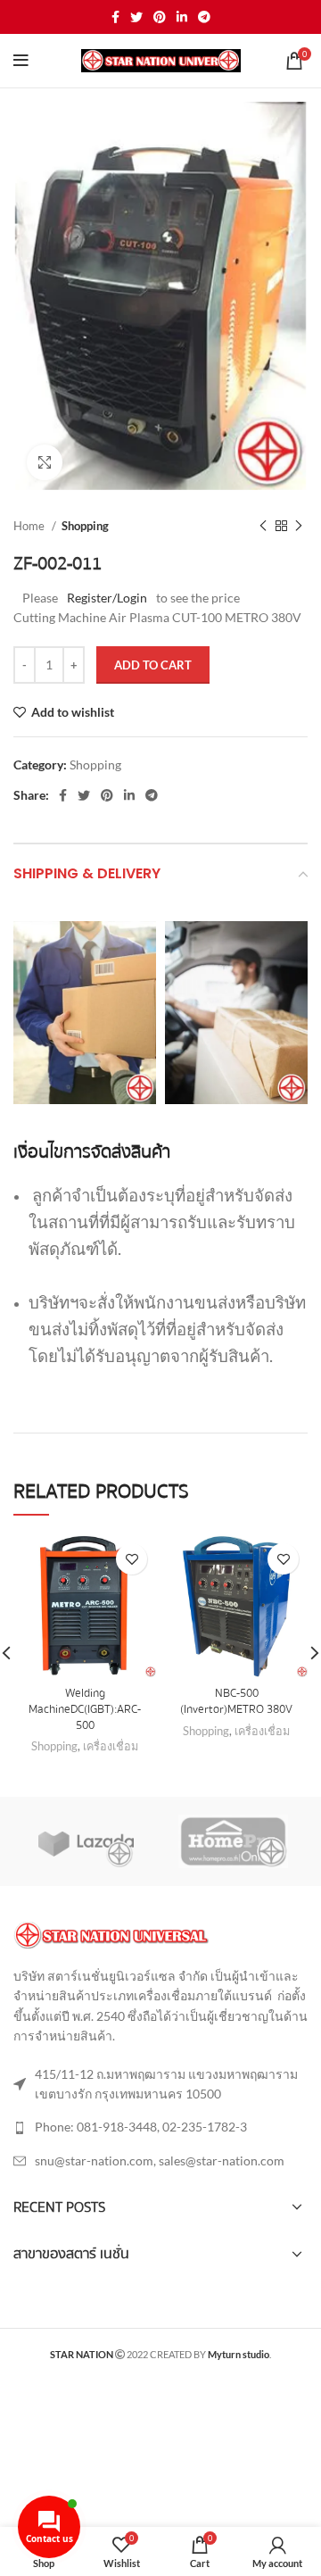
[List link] (160, 2127)
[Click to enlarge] (45, 462)
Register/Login (107, 598)
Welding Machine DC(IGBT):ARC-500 (85, 1709)
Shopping (85, 526)
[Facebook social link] (115, 17)
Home (30, 526)
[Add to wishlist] (132, 1559)
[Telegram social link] (204, 17)
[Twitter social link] (136, 17)
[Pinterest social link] (160, 17)
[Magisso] (233, 1841)
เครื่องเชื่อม (111, 1746)
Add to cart (153, 665)
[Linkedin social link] (182, 17)
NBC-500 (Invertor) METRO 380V (236, 1701)
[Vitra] (86, 1841)
